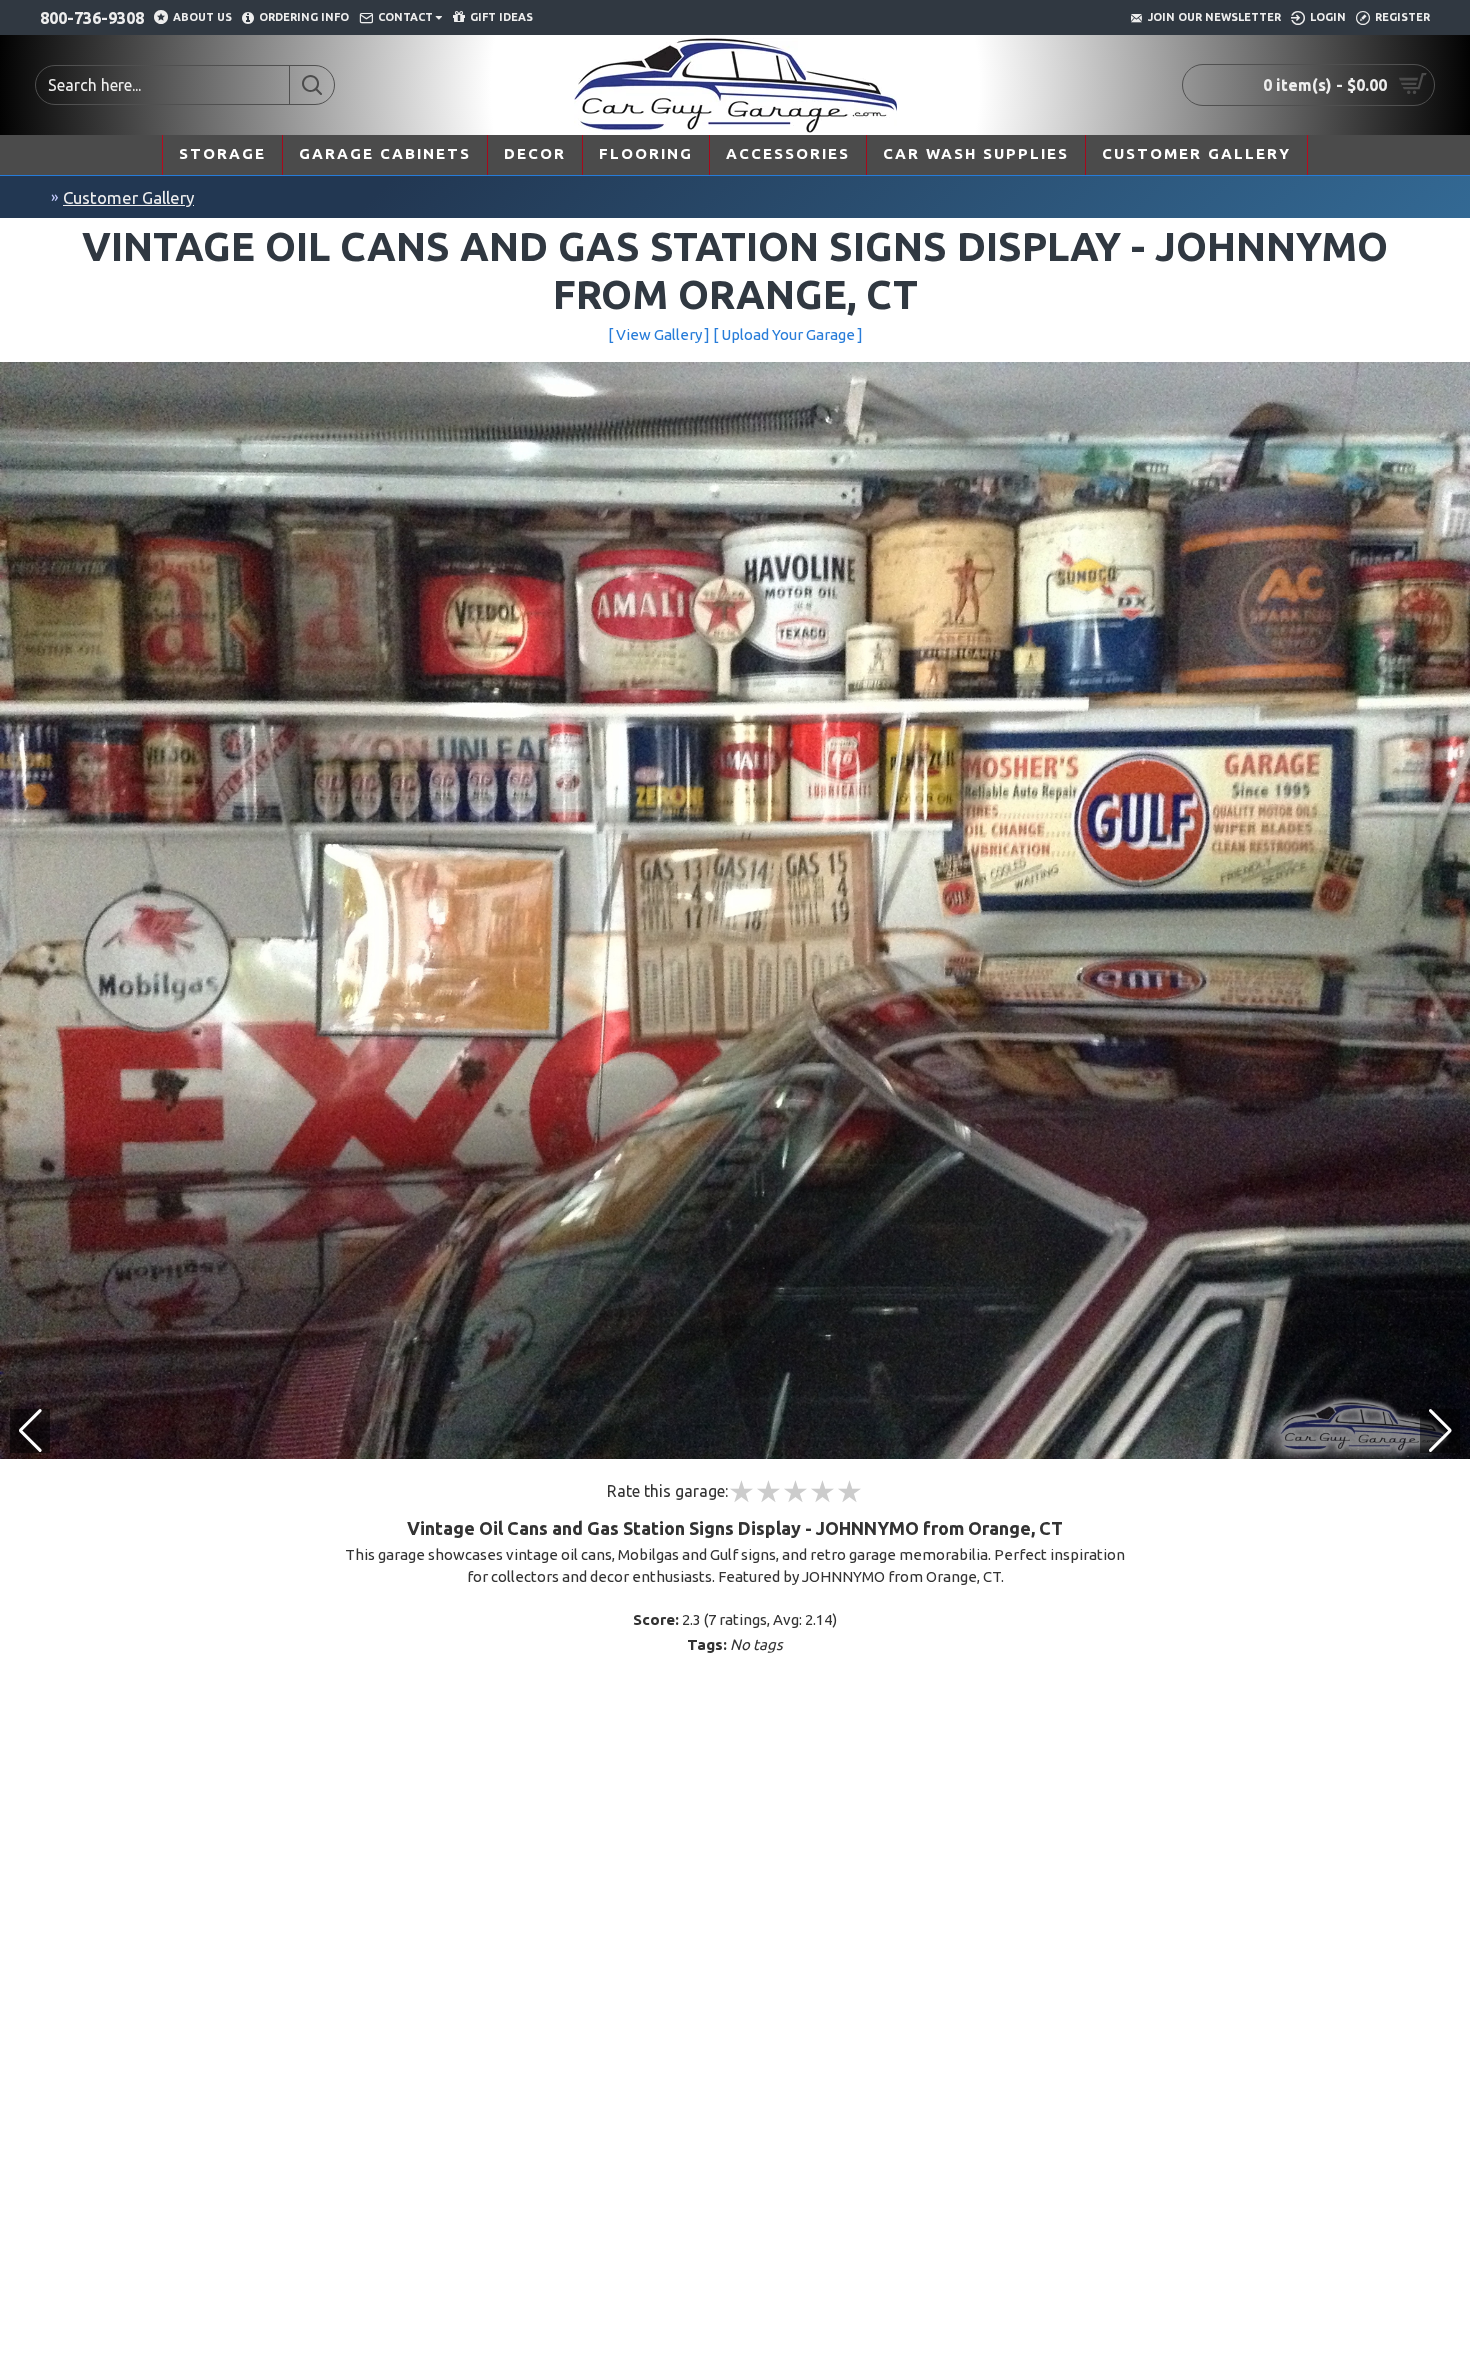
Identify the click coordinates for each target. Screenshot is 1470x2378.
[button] (1440, 1431)
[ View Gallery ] (659, 334)
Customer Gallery (128, 197)
